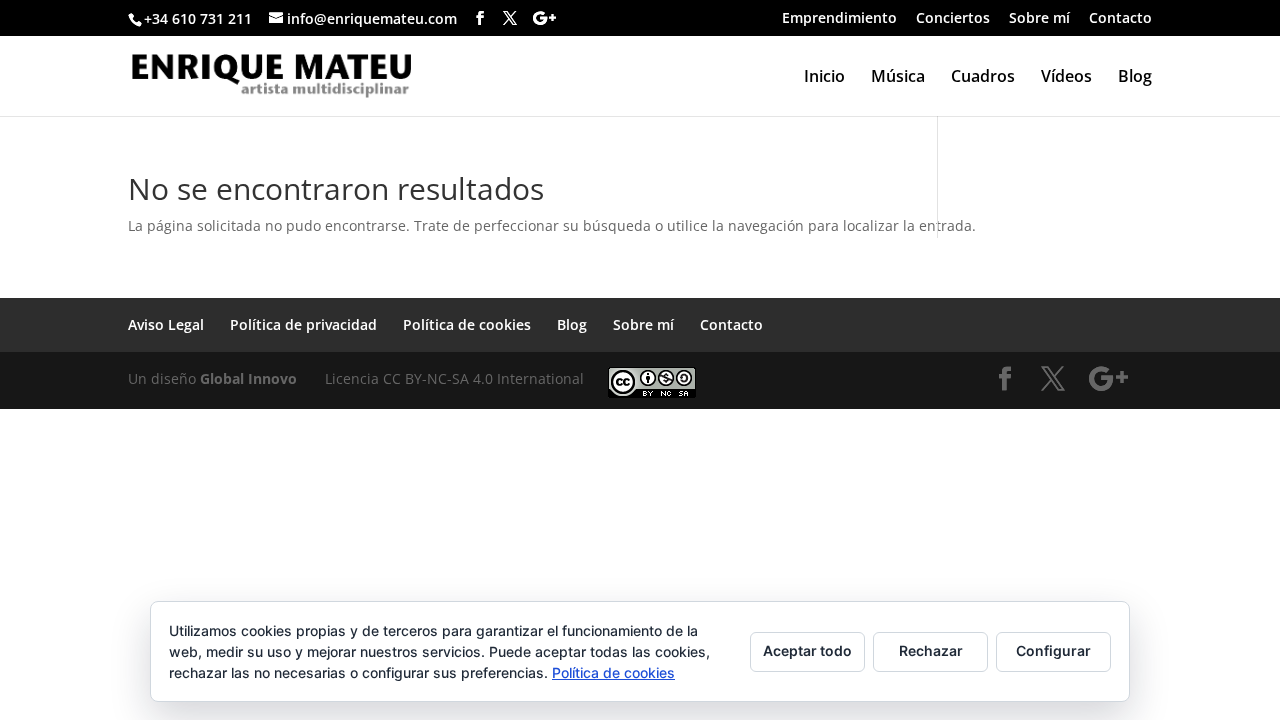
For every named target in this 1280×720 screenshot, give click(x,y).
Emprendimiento (839, 19)
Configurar (1053, 650)
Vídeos (1066, 78)
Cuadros (983, 78)
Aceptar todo (807, 650)
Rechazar (931, 650)
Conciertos (953, 19)
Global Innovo (248, 378)
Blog (1135, 78)
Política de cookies (467, 324)
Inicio (824, 78)
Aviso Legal (166, 324)
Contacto (1120, 19)
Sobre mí (1039, 19)
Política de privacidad (303, 324)
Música (898, 78)
